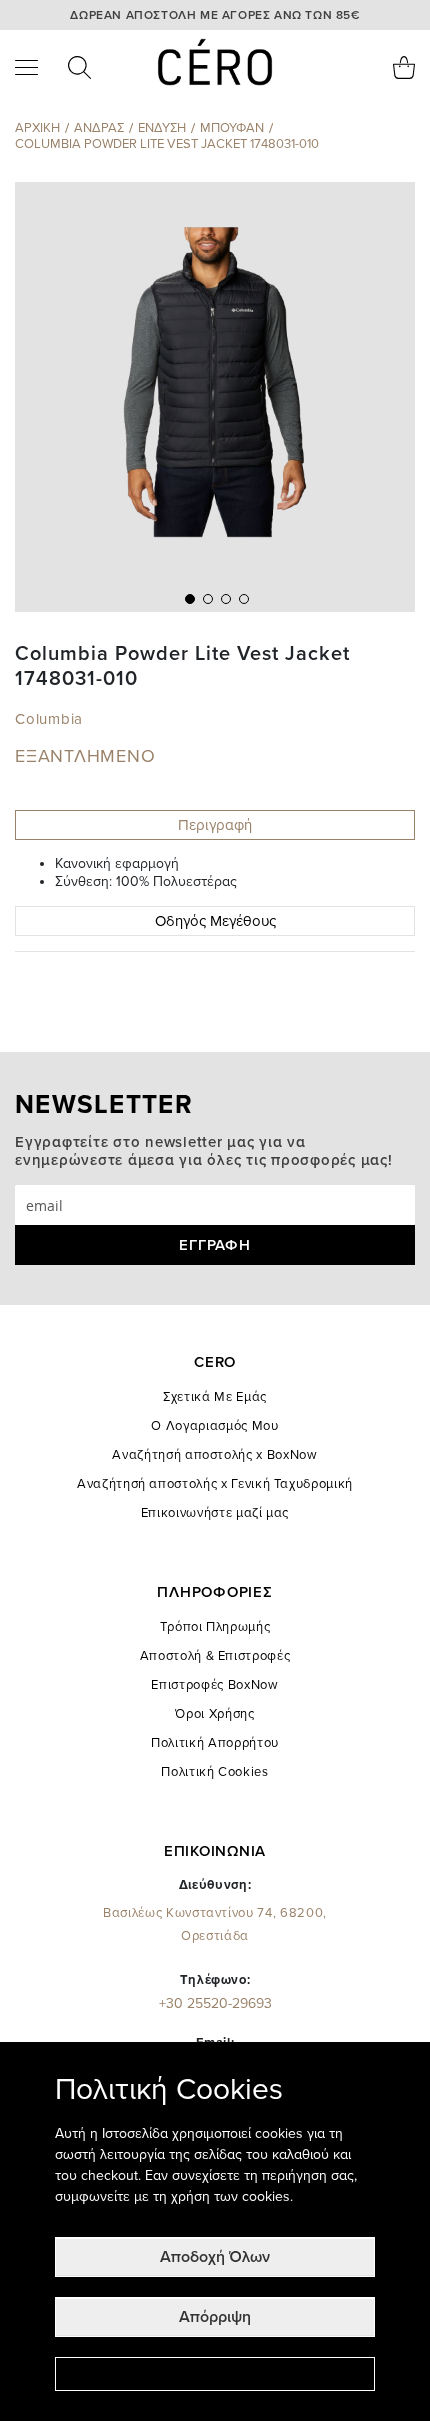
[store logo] (215, 62)
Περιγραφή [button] (215, 825)
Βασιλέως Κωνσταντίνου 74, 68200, (215, 1924)
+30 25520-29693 (215, 2003)
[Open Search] (79, 67)
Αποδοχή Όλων (215, 2257)
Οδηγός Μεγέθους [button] (215, 921)
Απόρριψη (215, 2317)
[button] (188, 597)
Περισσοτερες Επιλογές (215, 2374)
